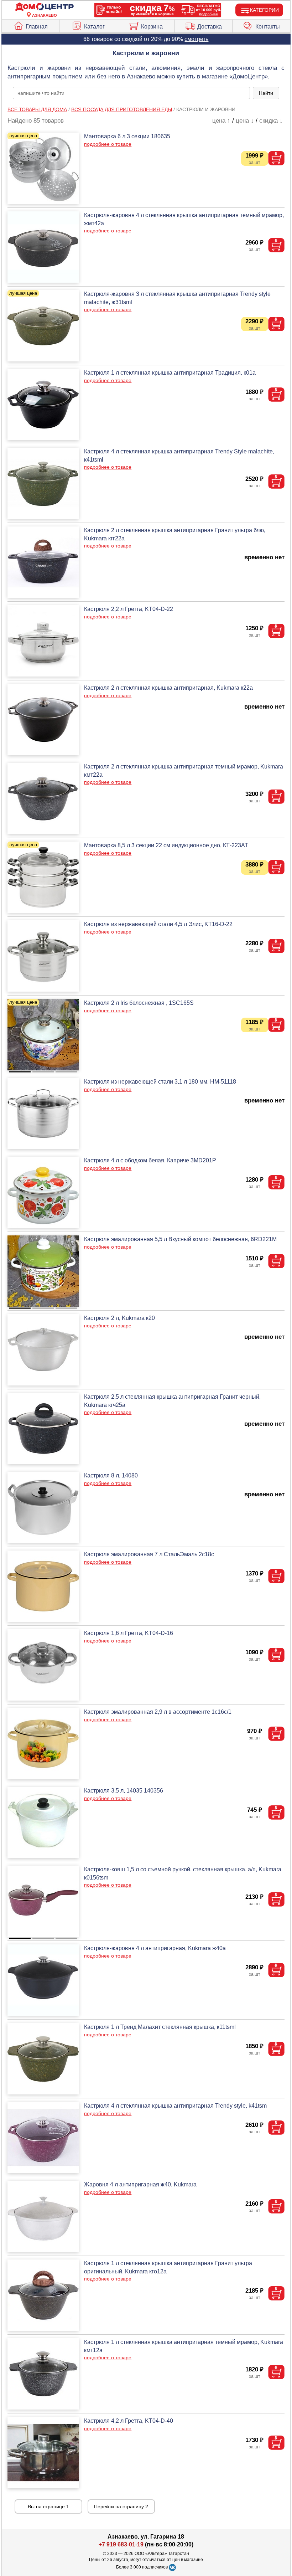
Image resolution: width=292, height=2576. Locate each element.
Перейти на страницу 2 (121, 2506)
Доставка (210, 27)
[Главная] (45, 7)
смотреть (196, 39)
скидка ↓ (271, 121)
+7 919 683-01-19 (121, 2544)
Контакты (268, 27)
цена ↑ (221, 121)
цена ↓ (245, 121)
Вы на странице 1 (48, 2506)
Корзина (152, 27)
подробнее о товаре (108, 144)
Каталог (94, 27)
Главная (37, 27)
